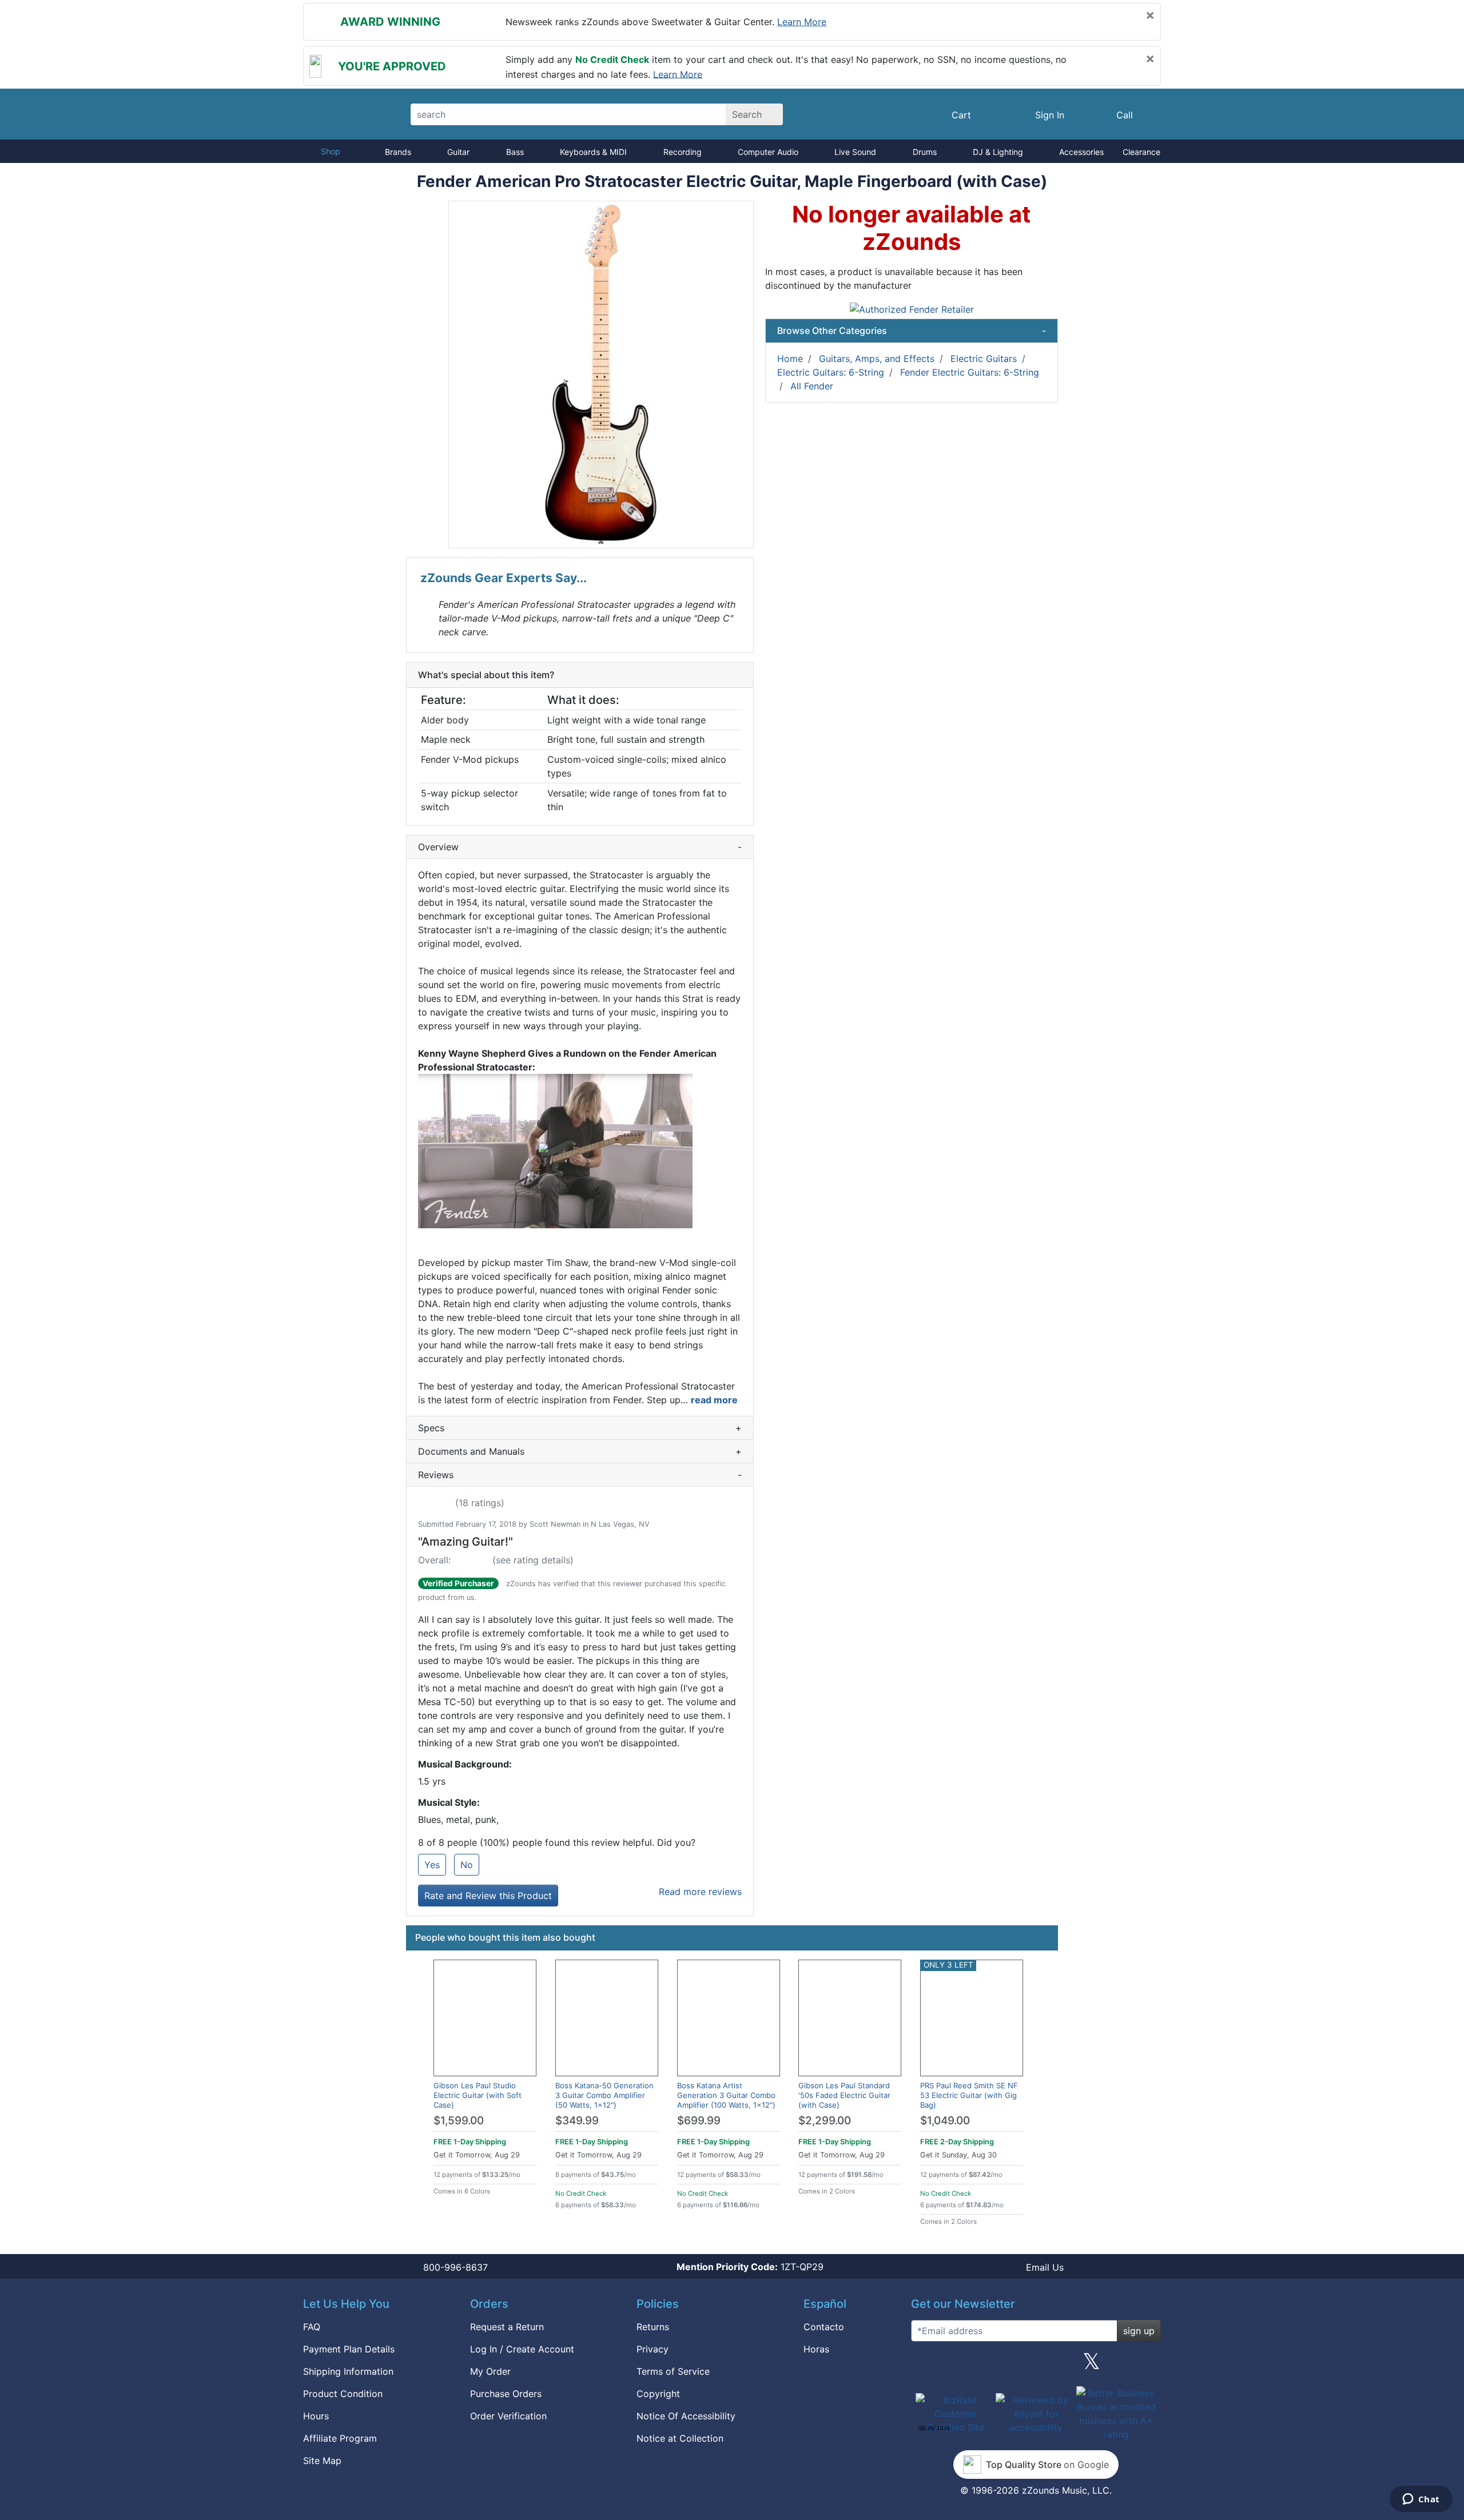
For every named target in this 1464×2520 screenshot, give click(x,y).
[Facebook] (980, 2366)
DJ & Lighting (998, 152)
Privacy (653, 2349)
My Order (490, 2371)
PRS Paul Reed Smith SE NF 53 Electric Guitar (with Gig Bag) (969, 2095)
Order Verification (508, 2416)
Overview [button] (580, 847)
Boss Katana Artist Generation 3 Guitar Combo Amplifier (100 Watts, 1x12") (726, 2095)
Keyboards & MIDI (593, 152)
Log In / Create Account (522, 2349)
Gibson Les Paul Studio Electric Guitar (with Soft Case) (478, 2095)
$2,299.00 (825, 2121)
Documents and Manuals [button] (580, 1451)
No (467, 1865)
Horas (816, 2349)
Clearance (1141, 152)
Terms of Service (673, 2371)
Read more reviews (700, 1892)
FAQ (312, 2327)
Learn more (802, 22)
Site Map (322, 2461)
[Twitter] (1091, 2366)
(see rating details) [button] (533, 1560)
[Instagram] (1036, 2366)
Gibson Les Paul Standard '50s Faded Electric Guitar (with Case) (844, 2095)
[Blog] (924, 2366)
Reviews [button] (580, 1475)
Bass (515, 152)
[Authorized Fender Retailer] (912, 308)
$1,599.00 (459, 2121)
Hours (316, 2416)
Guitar (458, 152)
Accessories (1081, 152)
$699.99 (699, 2121)
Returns (653, 2327)
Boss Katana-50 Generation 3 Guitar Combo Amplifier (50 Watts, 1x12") (604, 2095)
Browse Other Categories (912, 331)
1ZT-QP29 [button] (750, 2267)
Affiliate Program (340, 2438)
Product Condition (343, 2394)
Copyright (658, 2394)
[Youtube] (1148, 2366)
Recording (683, 152)
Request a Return (507, 2327)
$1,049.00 (945, 2121)
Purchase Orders (506, 2394)
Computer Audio (768, 152)
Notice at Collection (680, 2438)
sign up (1139, 2331)
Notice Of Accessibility (686, 2416)
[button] (601, 375)
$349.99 (577, 2121)
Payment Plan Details (349, 2349)
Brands (398, 152)
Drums (925, 152)
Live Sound (855, 152)
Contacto (824, 2327)
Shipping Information (348, 2371)
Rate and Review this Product (488, 1896)
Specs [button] (580, 1428)
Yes (432, 1865)
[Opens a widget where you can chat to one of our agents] (1421, 2500)
